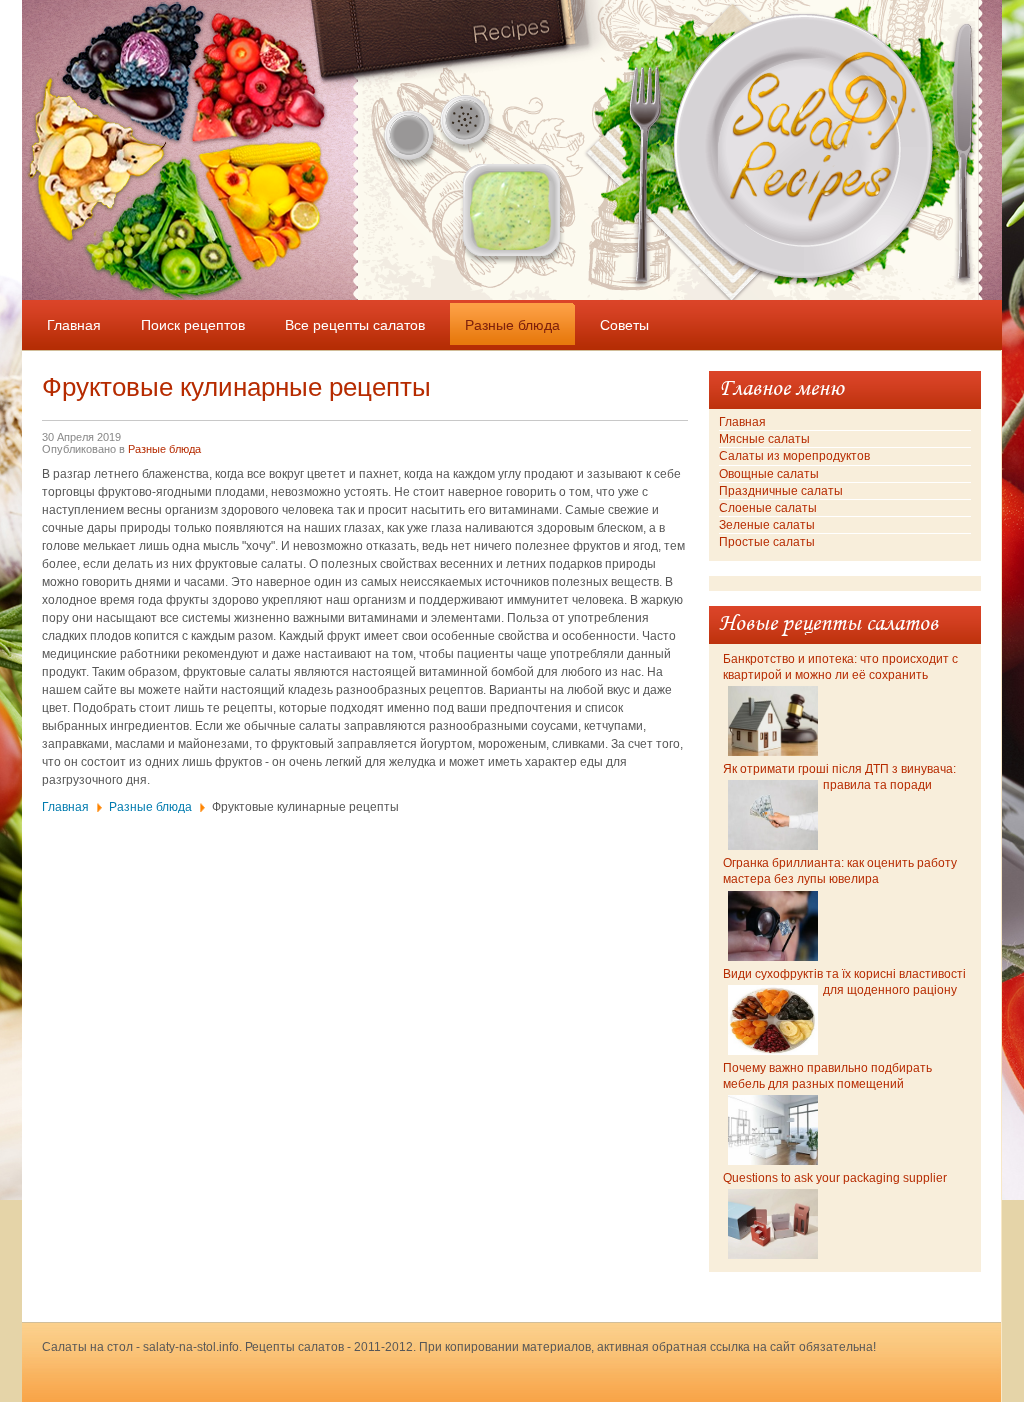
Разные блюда (164, 449)
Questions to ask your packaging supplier (835, 1178)
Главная (65, 807)
